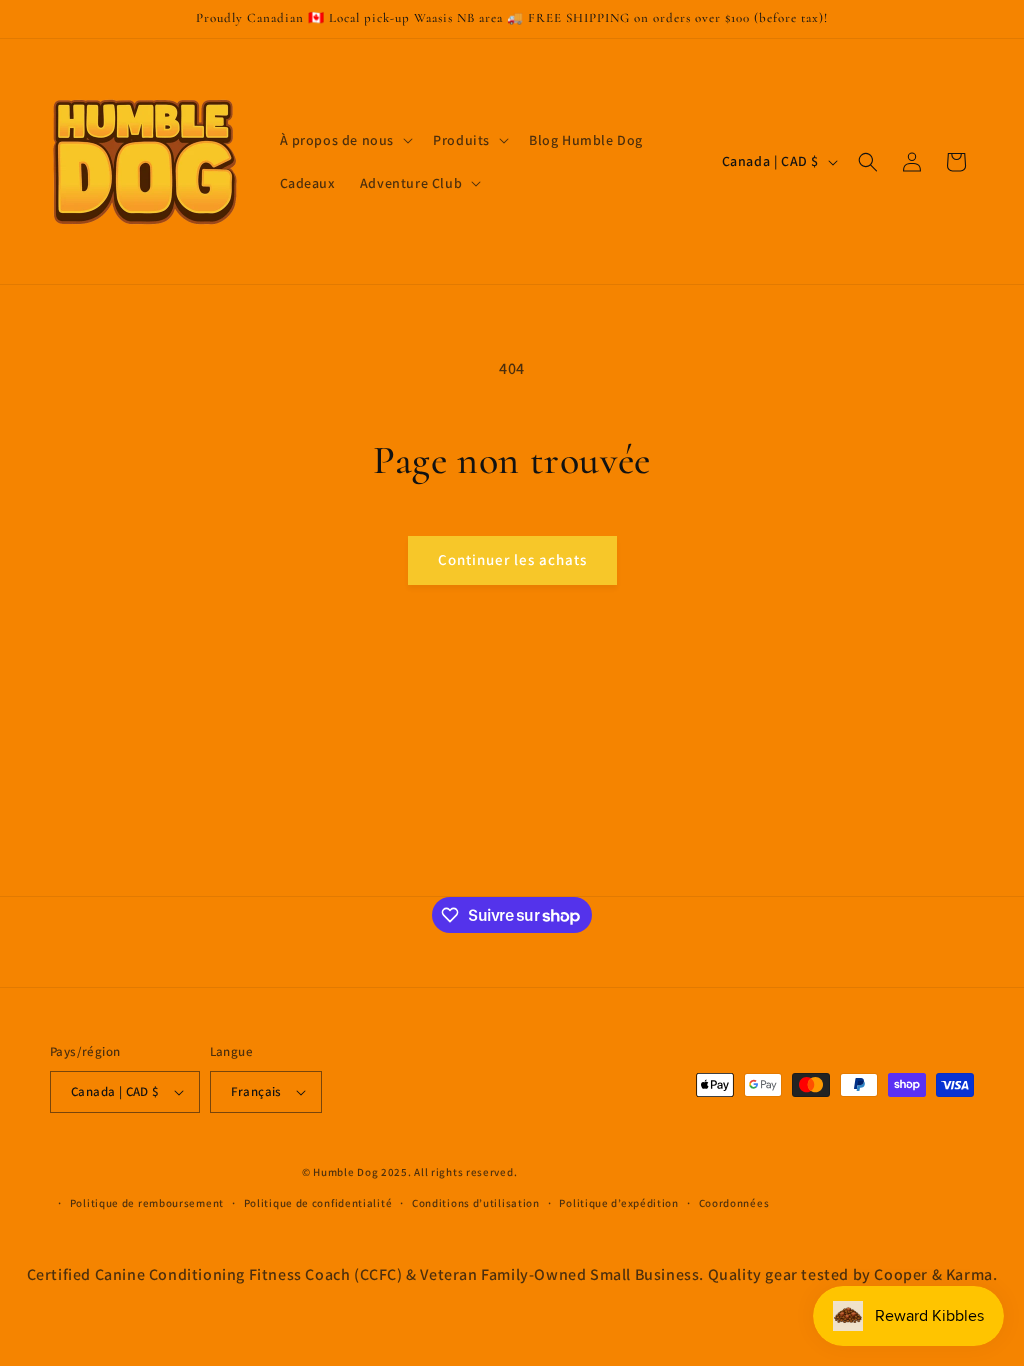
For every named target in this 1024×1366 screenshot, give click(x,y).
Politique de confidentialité (318, 1203)
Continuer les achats (512, 559)
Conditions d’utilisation (476, 1203)
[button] (345, 140)
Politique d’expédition (618, 1203)
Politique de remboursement (147, 1203)
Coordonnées (734, 1203)
